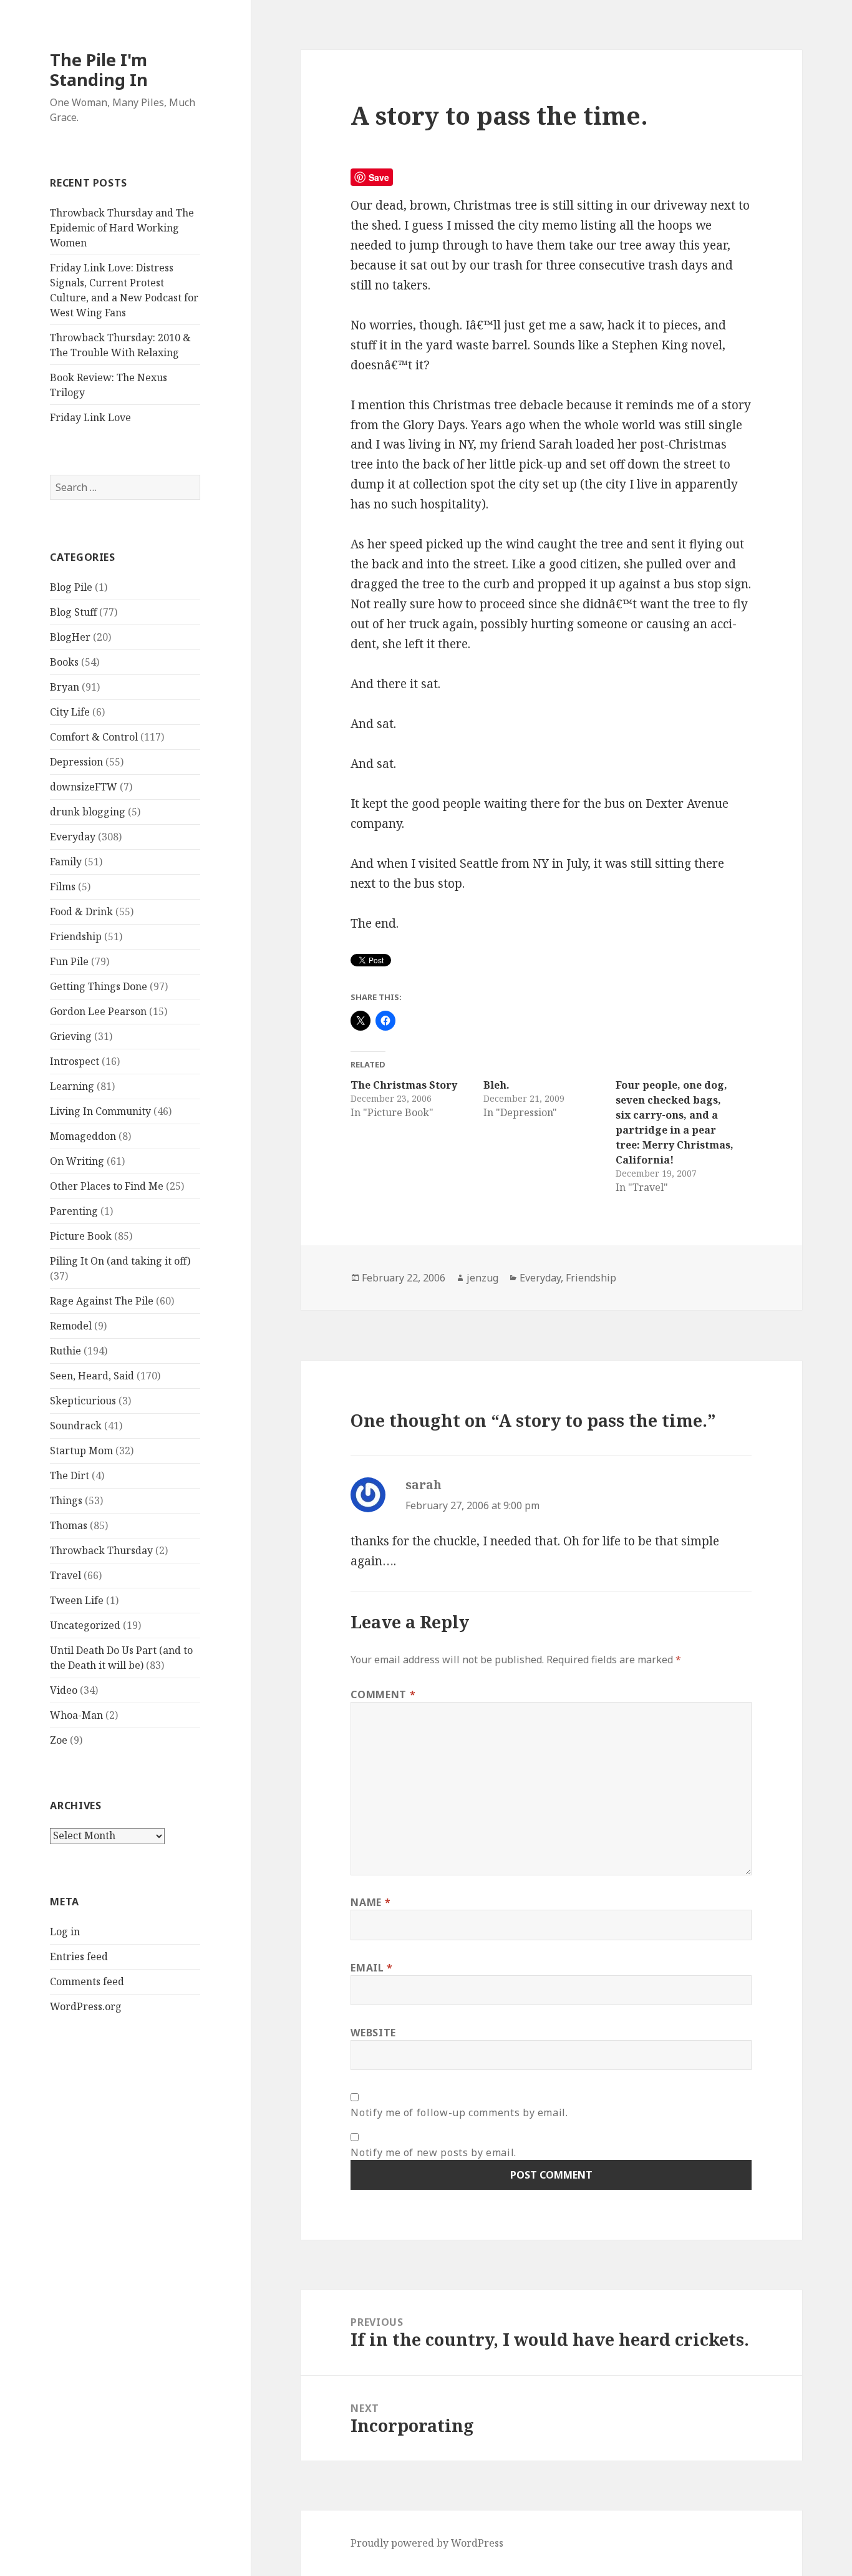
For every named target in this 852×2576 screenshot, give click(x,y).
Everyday (73, 837)
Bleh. (496, 1085)
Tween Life (77, 1600)
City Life (70, 712)
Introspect (75, 1061)
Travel (65, 1575)
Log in (65, 1932)
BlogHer (70, 637)
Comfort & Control (94, 737)
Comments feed (87, 1981)
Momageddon (83, 1136)
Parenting (74, 1211)
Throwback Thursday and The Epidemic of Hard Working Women (122, 228)
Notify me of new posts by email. (433, 2152)
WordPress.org (86, 2006)
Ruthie (65, 1351)
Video (64, 1690)
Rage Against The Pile (102, 1301)
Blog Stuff (73, 612)
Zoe (59, 1740)
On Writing (77, 1161)
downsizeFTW (84, 787)
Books (64, 662)
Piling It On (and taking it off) (120, 1261)
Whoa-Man (76, 1715)
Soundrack (76, 1426)
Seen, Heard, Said (92, 1376)
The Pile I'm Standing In (99, 70)
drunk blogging (88, 812)
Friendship (76, 936)
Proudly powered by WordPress (427, 2543)
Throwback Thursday (101, 1550)
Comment (383, 1694)
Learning (72, 1086)
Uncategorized (85, 1625)
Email (371, 1968)
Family (66, 862)
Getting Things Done (99, 986)
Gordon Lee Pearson (98, 1011)
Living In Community (100, 1111)
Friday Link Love (90, 417)
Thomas (69, 1525)
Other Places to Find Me (107, 1186)
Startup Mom (81, 1451)
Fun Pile (69, 961)
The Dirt (70, 1475)
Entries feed (79, 1956)
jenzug (482, 1278)
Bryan (65, 687)
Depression (76, 762)
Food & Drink (81, 911)
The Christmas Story (404, 1085)
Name (370, 1902)
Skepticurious (83, 1401)
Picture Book (81, 1236)
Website (373, 2033)
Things (66, 1500)
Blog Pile (71, 587)
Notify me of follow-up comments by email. (459, 2112)
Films (63, 887)
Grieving (71, 1036)
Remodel (71, 1326)
